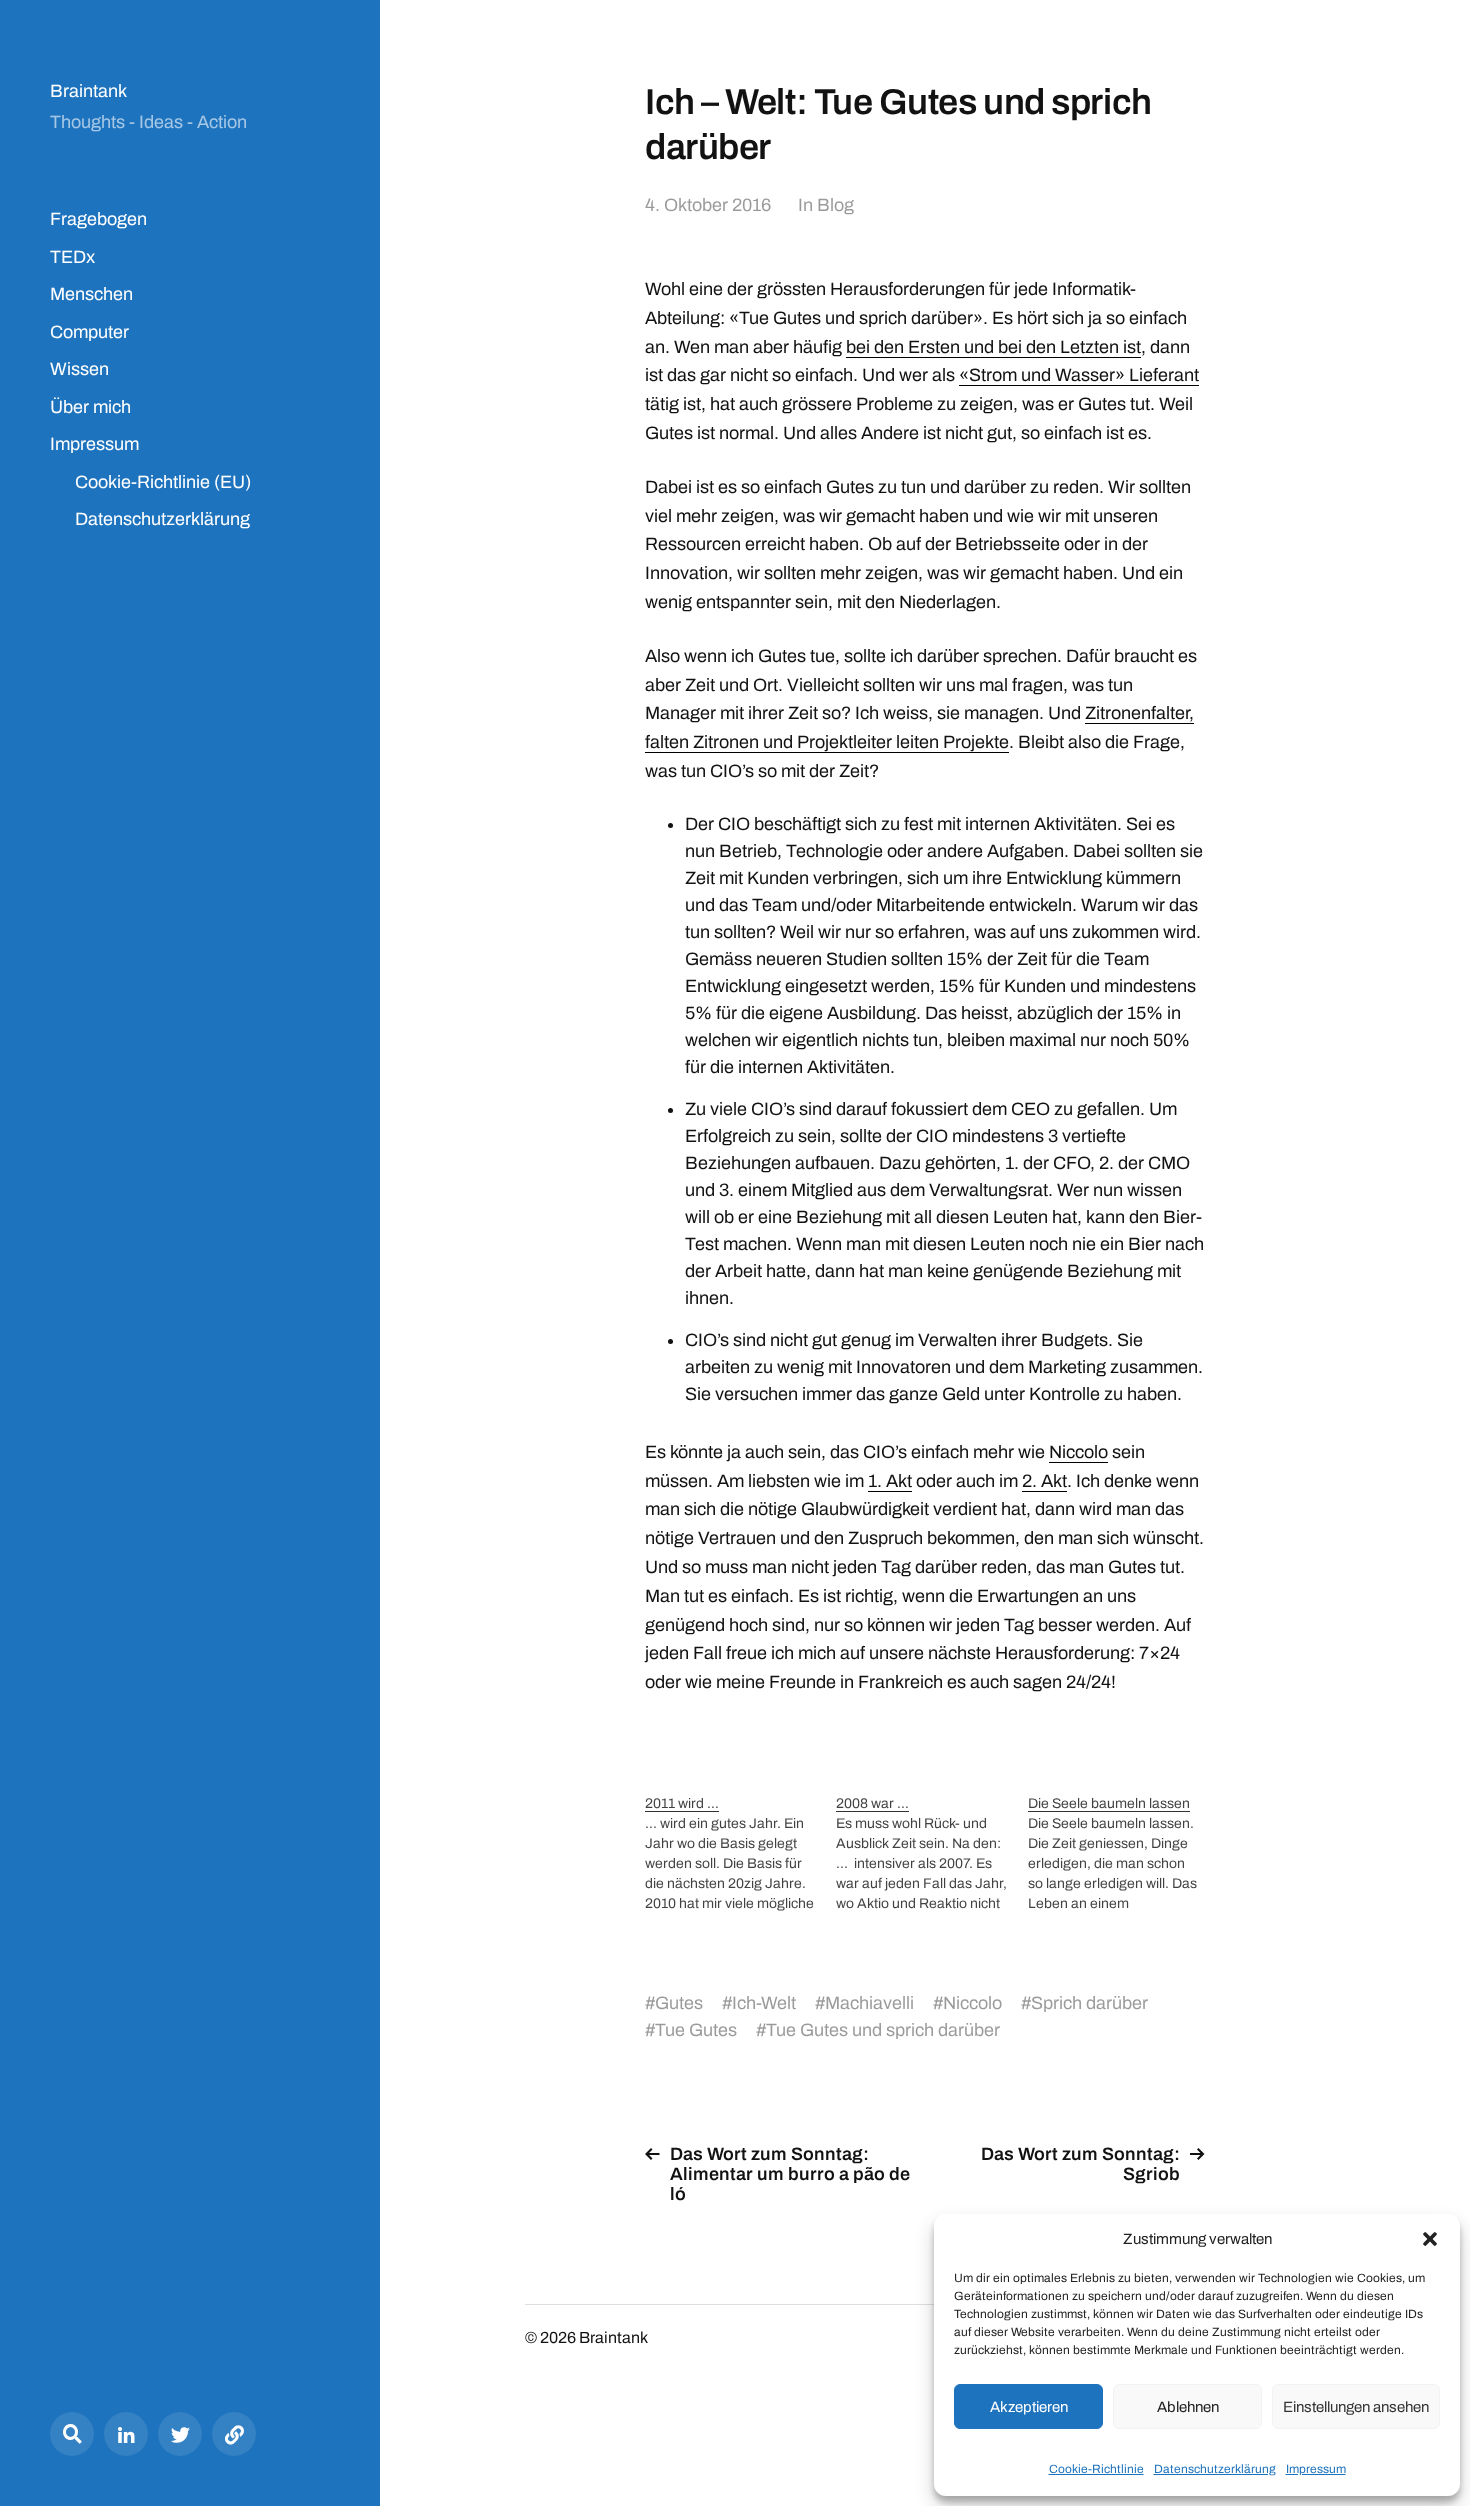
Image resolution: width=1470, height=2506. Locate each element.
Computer (89, 332)
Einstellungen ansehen (1356, 2407)
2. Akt (1044, 1481)
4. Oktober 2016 (708, 205)
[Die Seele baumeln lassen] (1123, 1854)
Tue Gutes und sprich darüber (883, 2030)
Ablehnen (1188, 2407)
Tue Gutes (696, 2030)
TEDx (72, 257)
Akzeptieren (1029, 2407)
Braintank (88, 91)
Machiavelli (869, 2003)
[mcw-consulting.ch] (234, 2434)
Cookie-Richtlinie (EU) (163, 482)
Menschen (91, 294)
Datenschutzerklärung (1215, 2469)
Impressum (1316, 2469)
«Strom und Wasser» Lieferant (1079, 375)
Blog (835, 205)
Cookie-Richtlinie (1096, 2469)
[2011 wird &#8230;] (740, 1854)
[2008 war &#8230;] (931, 1854)
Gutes (679, 2003)
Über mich (90, 407)
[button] (1430, 2239)
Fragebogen (98, 219)
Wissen (79, 369)
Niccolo (1078, 1452)
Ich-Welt (764, 2003)
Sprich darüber (1089, 2003)
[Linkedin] (126, 2434)
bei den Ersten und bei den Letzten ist (993, 347)
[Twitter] (180, 2434)
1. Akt (890, 1481)
